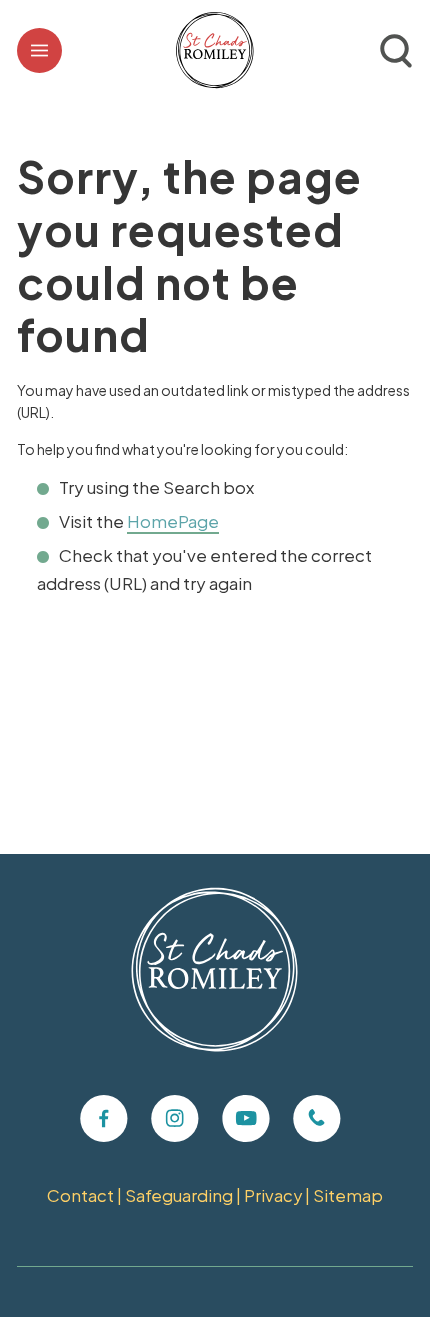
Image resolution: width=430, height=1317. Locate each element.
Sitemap (348, 1195)
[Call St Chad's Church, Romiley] (317, 1119)
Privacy (273, 1195)
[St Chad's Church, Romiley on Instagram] (175, 1119)
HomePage (173, 521)
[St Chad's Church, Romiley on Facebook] (104, 1119)
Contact (80, 1195)
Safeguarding (179, 1195)
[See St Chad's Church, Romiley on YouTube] (246, 1119)
